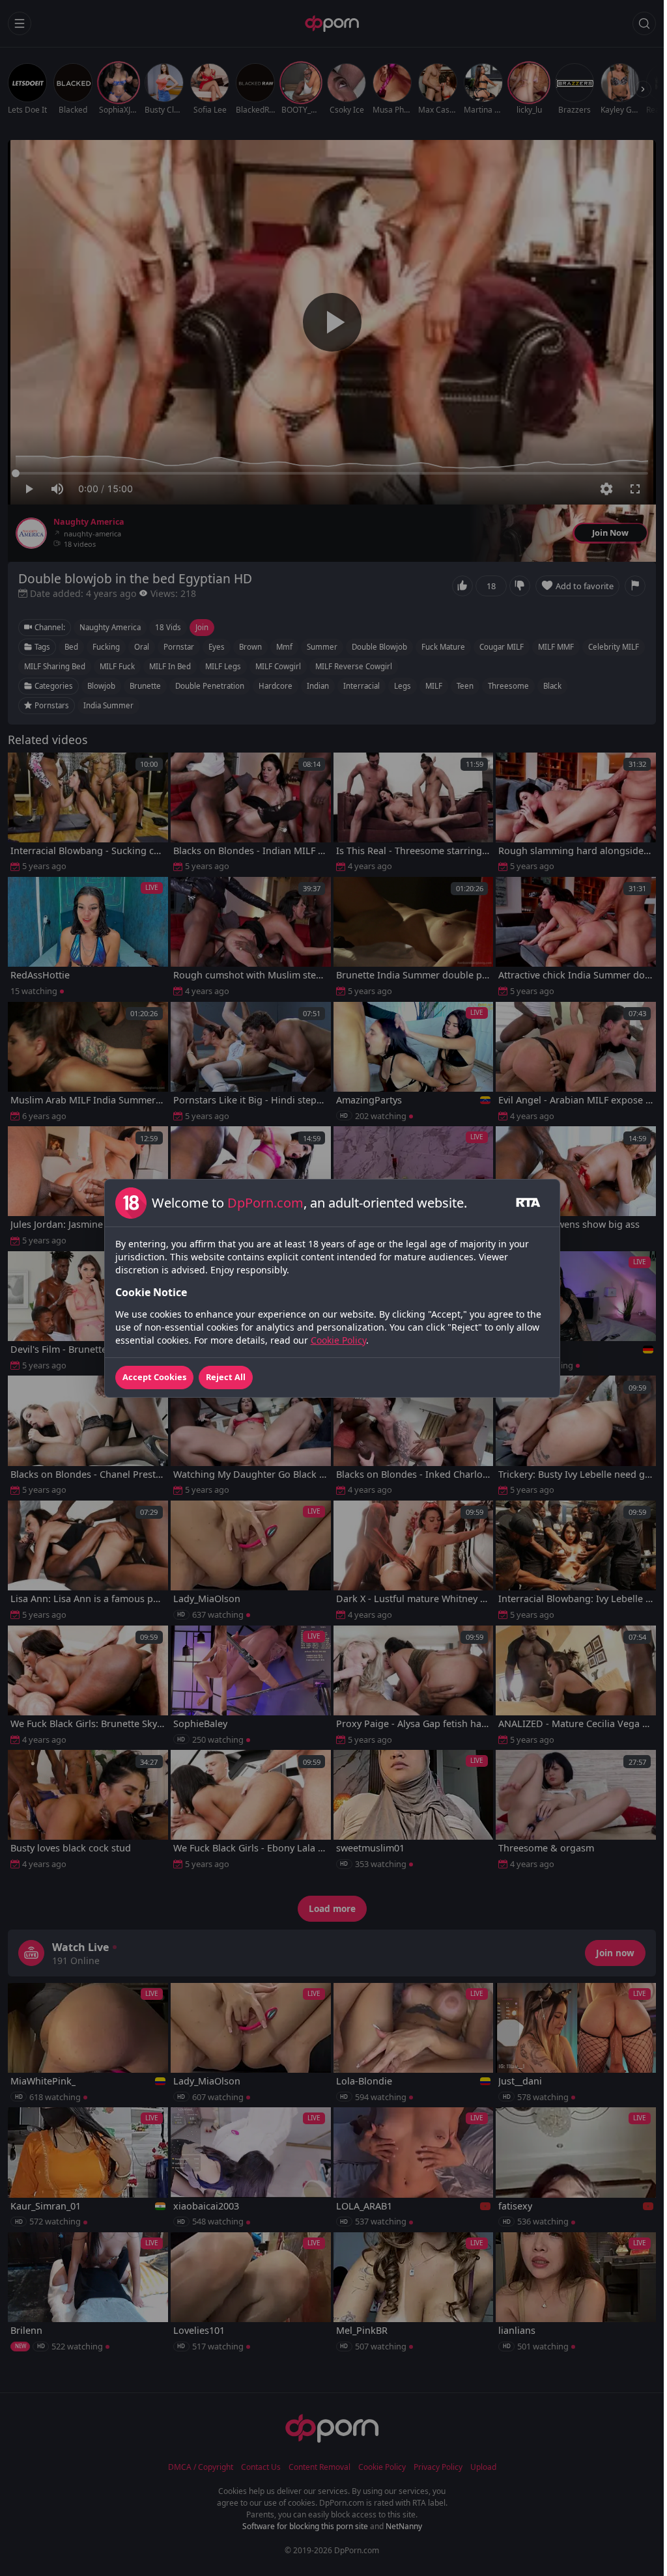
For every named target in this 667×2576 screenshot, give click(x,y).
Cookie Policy (338, 1340)
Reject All (226, 1377)
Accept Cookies (154, 1377)
